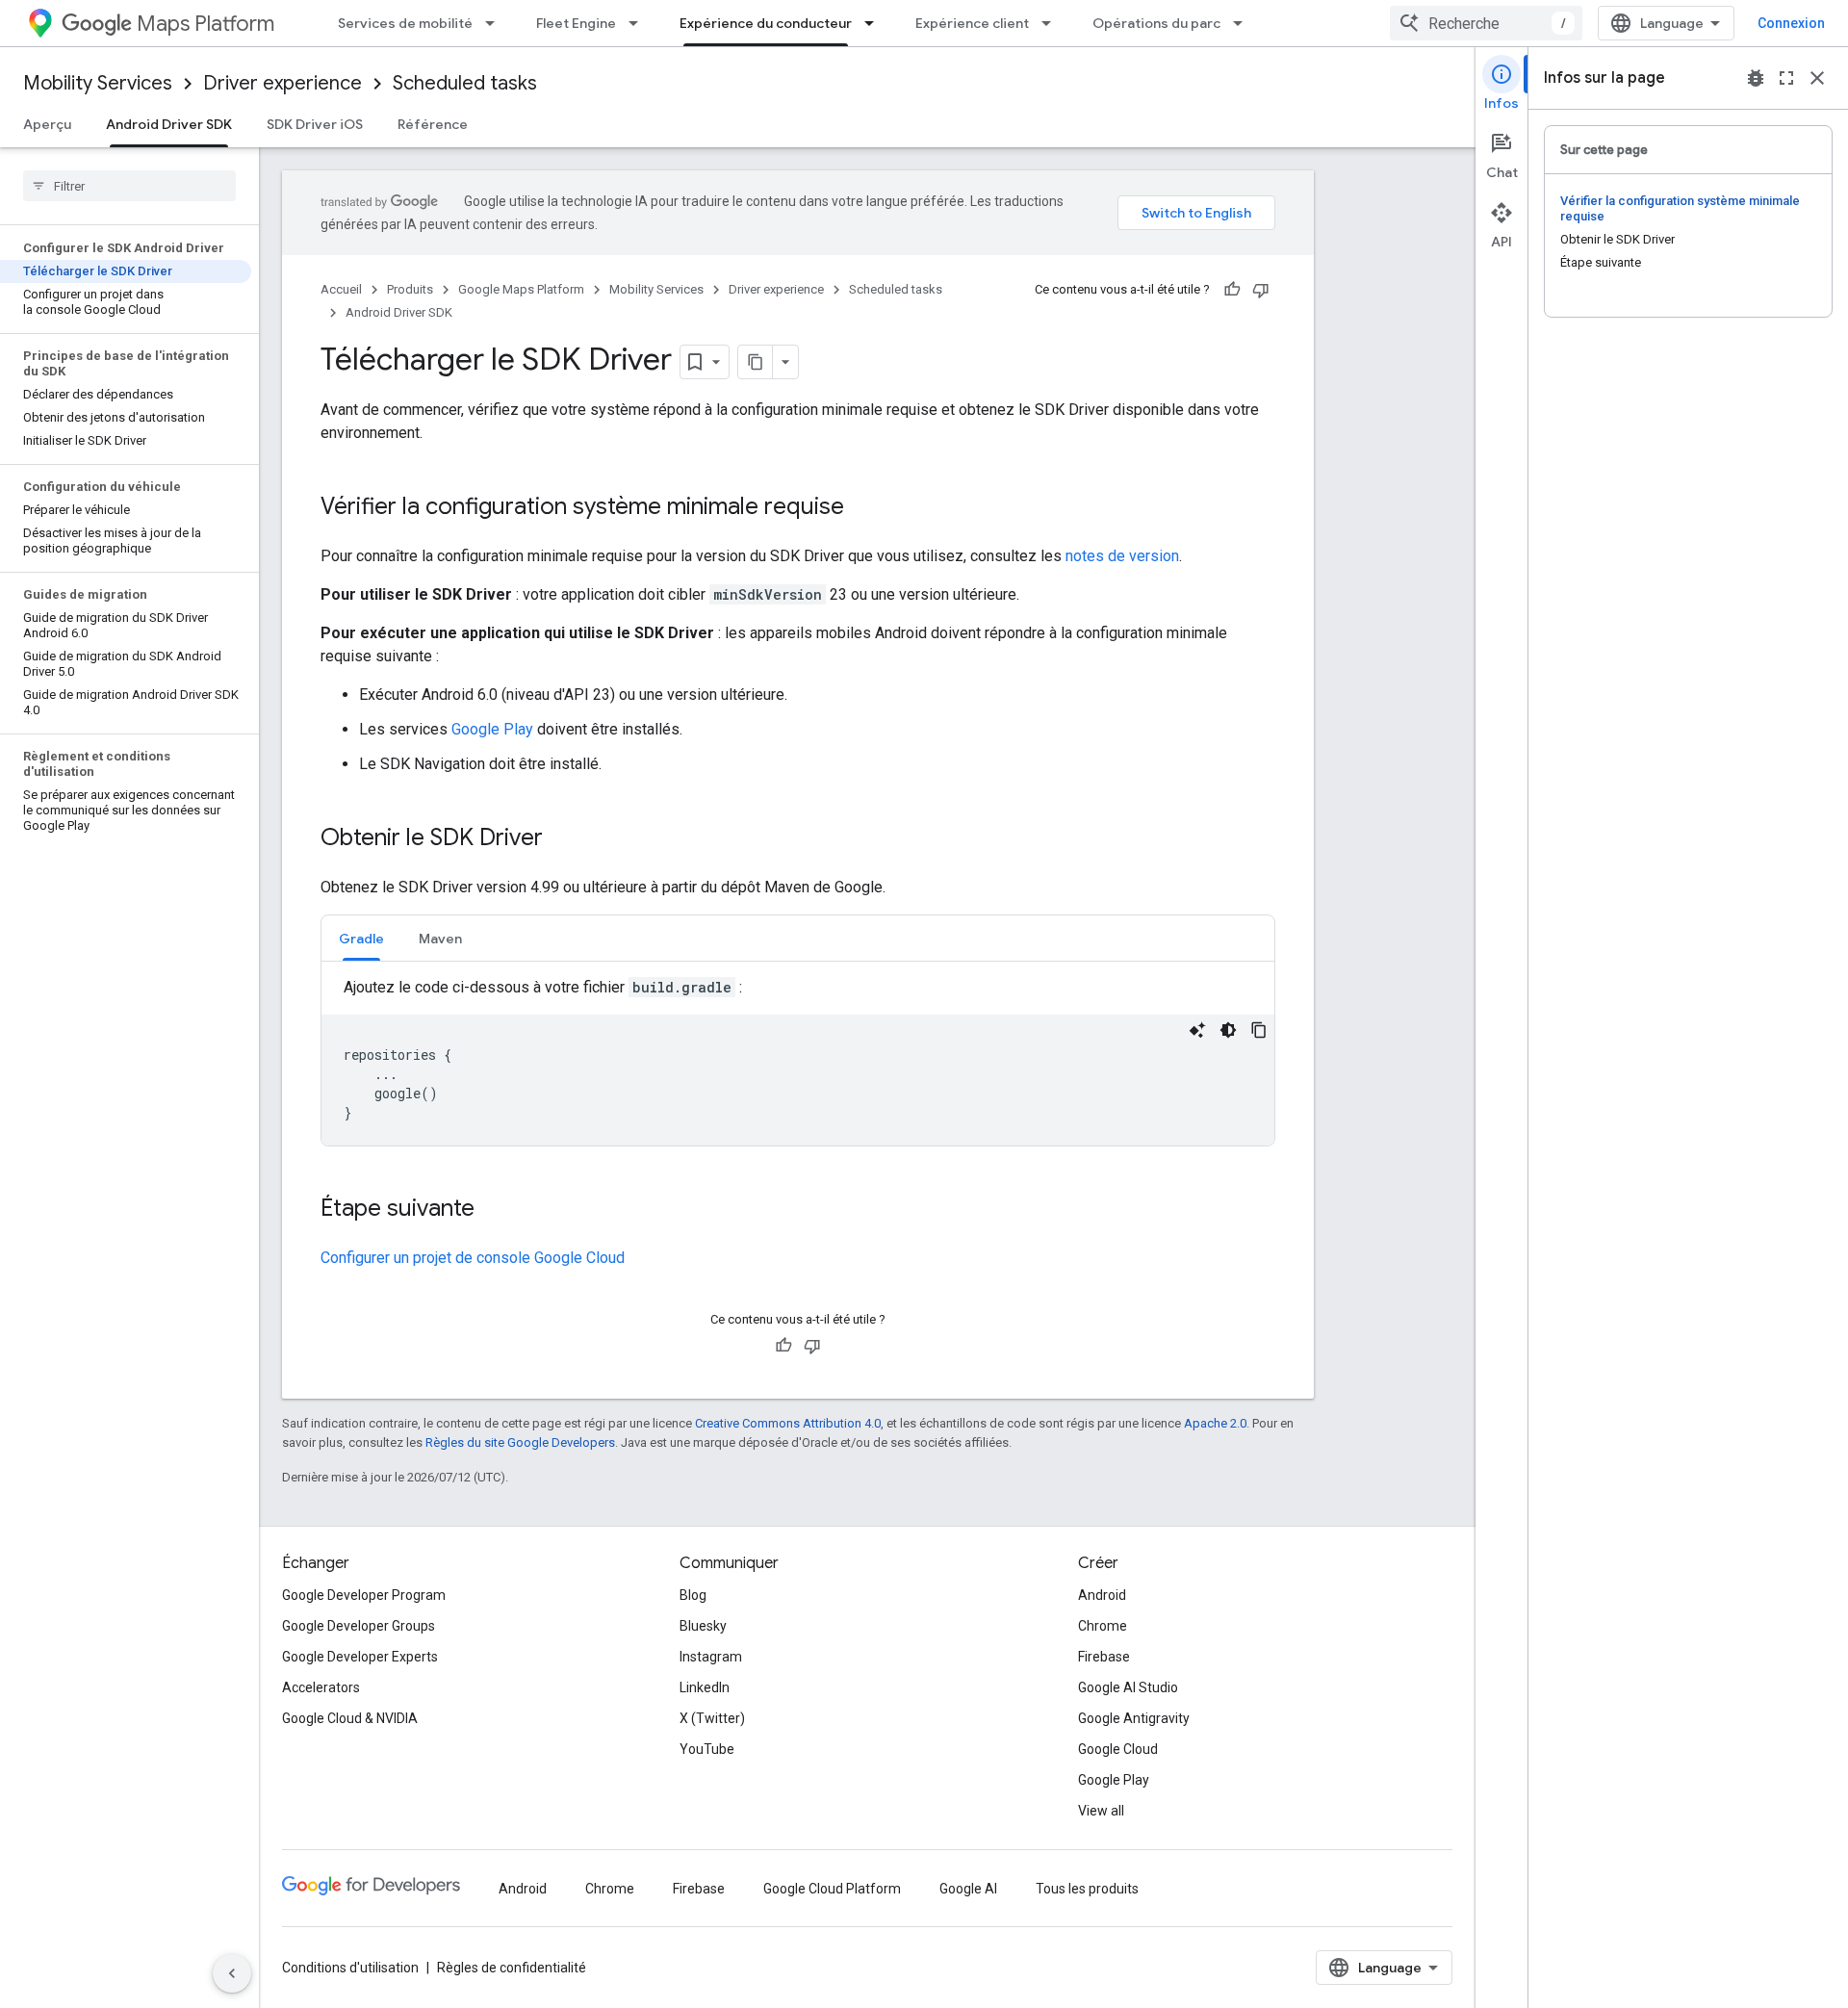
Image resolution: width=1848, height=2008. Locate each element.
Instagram (711, 1657)
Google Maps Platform (521, 289)
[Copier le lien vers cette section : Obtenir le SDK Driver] (562, 839)
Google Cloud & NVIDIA (350, 1718)
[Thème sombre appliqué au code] (1228, 1030)
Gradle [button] (361, 939)
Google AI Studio (1128, 1687)
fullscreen (1786, 78)
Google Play (492, 729)
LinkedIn (705, 1687)
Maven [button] (440, 939)
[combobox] (1486, 23)
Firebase (1104, 1657)
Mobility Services (98, 83)
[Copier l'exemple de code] (1259, 1030)
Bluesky (703, 1626)
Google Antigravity (1134, 1718)
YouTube (707, 1749)
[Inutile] (1261, 290)
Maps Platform (205, 24)
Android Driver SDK (169, 124)
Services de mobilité (405, 23)
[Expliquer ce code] (1197, 1030)
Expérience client (972, 23)
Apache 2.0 (1215, 1423)
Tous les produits (1087, 1889)
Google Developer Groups (359, 1626)
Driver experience (282, 83)
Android (1102, 1595)
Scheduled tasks (465, 83)
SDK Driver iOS (315, 124)
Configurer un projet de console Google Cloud (473, 1258)
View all (1101, 1811)
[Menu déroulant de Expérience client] (1052, 23)
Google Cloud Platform (832, 1889)
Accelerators (321, 1687)
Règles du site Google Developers (520, 1442)
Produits (410, 289)
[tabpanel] (798, 1061)
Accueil (341, 289)
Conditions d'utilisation (350, 1968)
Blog (693, 1595)
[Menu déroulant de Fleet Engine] (639, 23)
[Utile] (1232, 290)
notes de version (1122, 556)
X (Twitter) (712, 1718)
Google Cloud (1118, 1749)
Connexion (1791, 23)
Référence (433, 124)
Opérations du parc (1156, 23)
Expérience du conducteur (766, 23)
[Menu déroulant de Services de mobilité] (496, 23)
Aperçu (47, 124)
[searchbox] (129, 186)
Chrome (1103, 1626)
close (1817, 78)
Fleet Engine (576, 23)
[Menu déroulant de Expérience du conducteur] (875, 23)
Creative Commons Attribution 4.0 (788, 1423)
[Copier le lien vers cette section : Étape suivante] (494, 1210)
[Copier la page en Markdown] (756, 362)
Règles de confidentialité (512, 1968)
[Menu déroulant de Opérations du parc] (1244, 23)
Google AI (968, 1889)
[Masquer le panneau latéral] (232, 1973)
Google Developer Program (364, 1595)
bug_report (1756, 78)
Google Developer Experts (360, 1657)
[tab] (361, 938)
